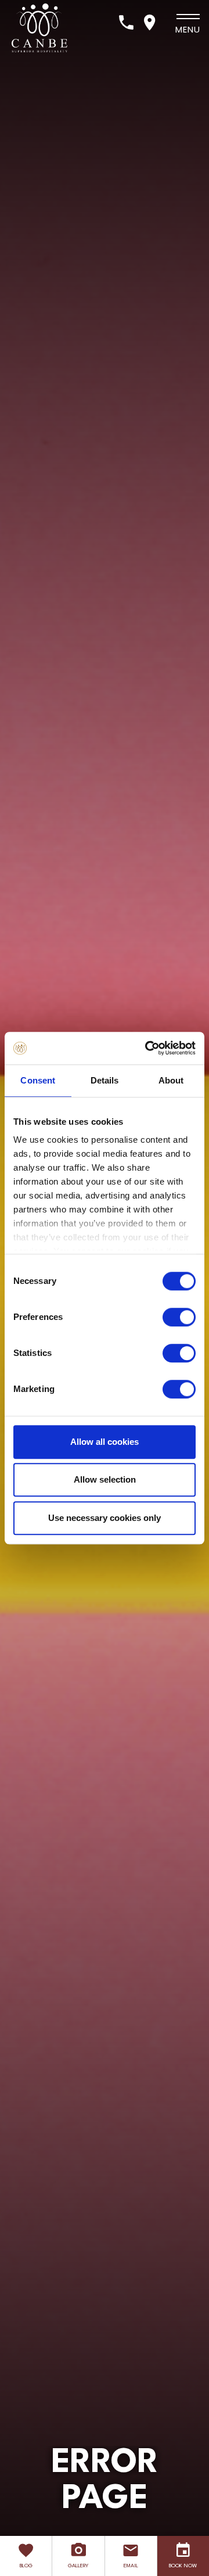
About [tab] (171, 1080)
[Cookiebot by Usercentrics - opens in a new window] (147, 1048)
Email (131, 2566)
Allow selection (105, 1479)
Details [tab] (105, 1080)
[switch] (179, 1317)
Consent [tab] (38, 1080)
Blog (26, 2566)
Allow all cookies (105, 1442)
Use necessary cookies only (105, 1518)
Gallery (78, 2566)
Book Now (183, 2566)
